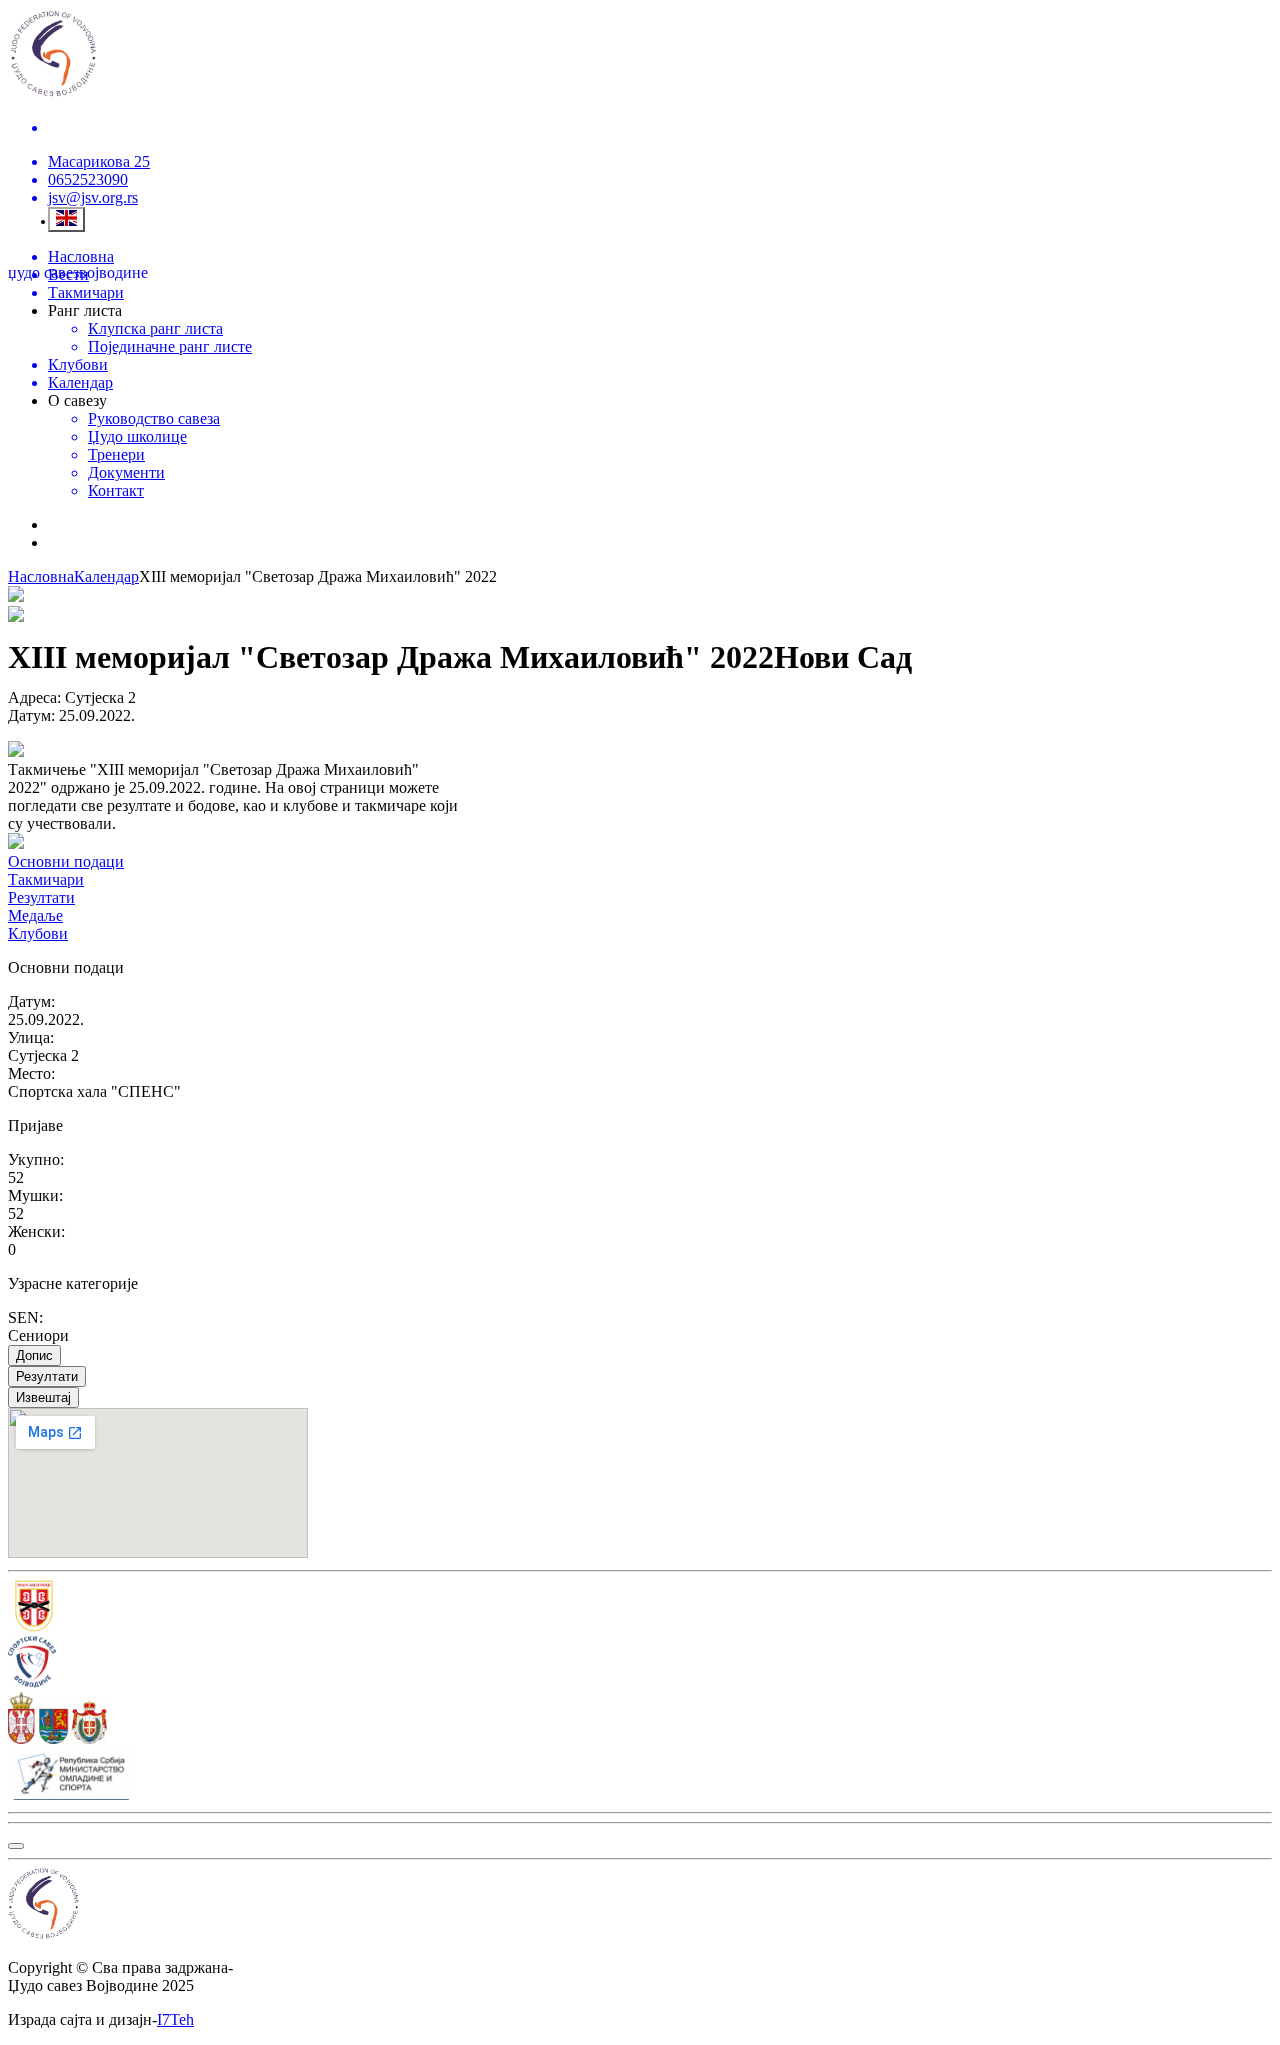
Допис (34, 1355)
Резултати (47, 1376)
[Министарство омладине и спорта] (640, 1776)
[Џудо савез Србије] (640, 1608)
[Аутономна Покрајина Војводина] (640, 1720)
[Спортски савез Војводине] (640, 1664)
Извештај (43, 1397)
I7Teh (175, 2019)
